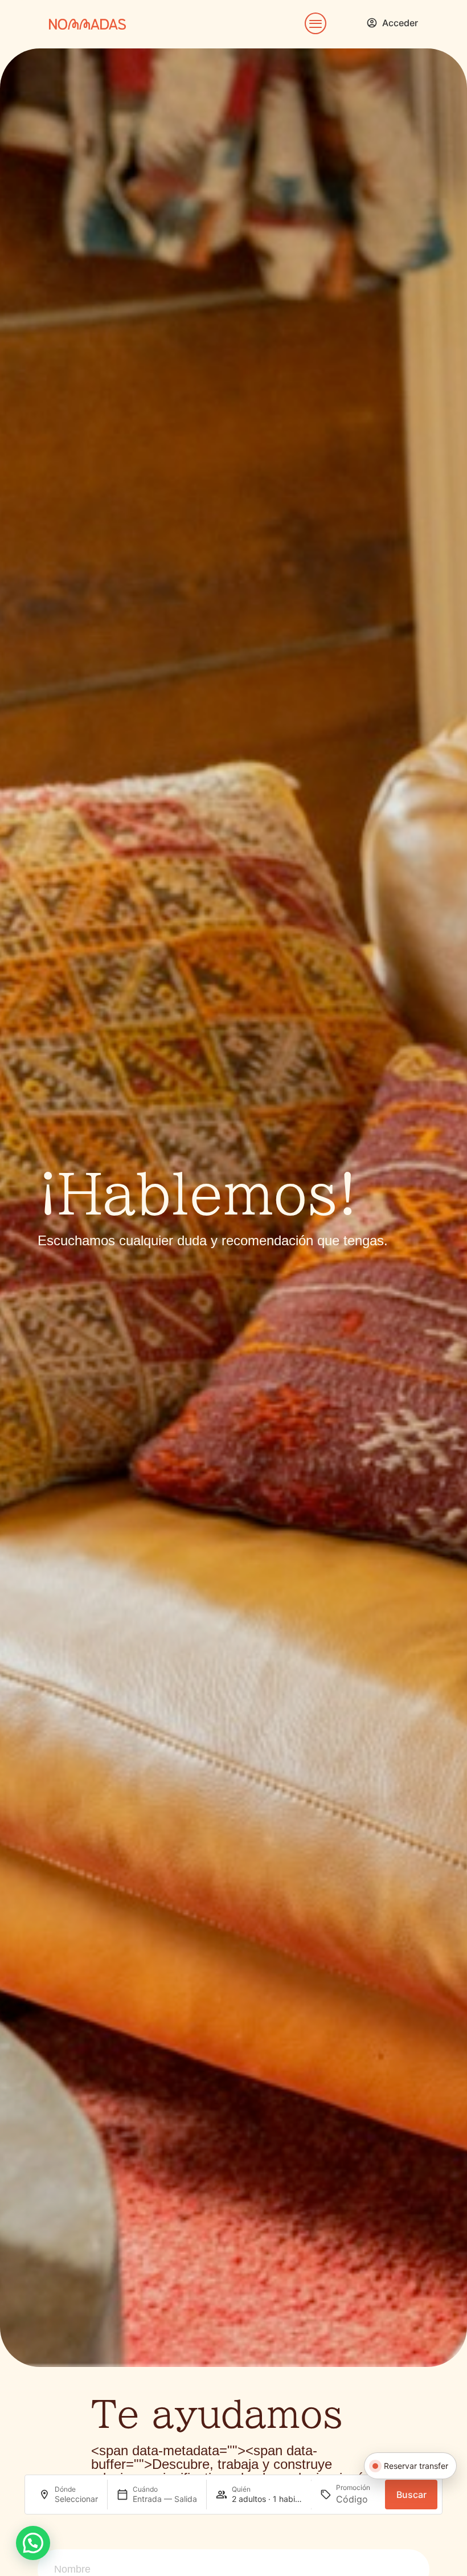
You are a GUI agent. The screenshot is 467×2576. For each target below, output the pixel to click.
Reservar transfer (416, 2466)
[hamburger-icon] (313, 24)
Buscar (411, 2495)
